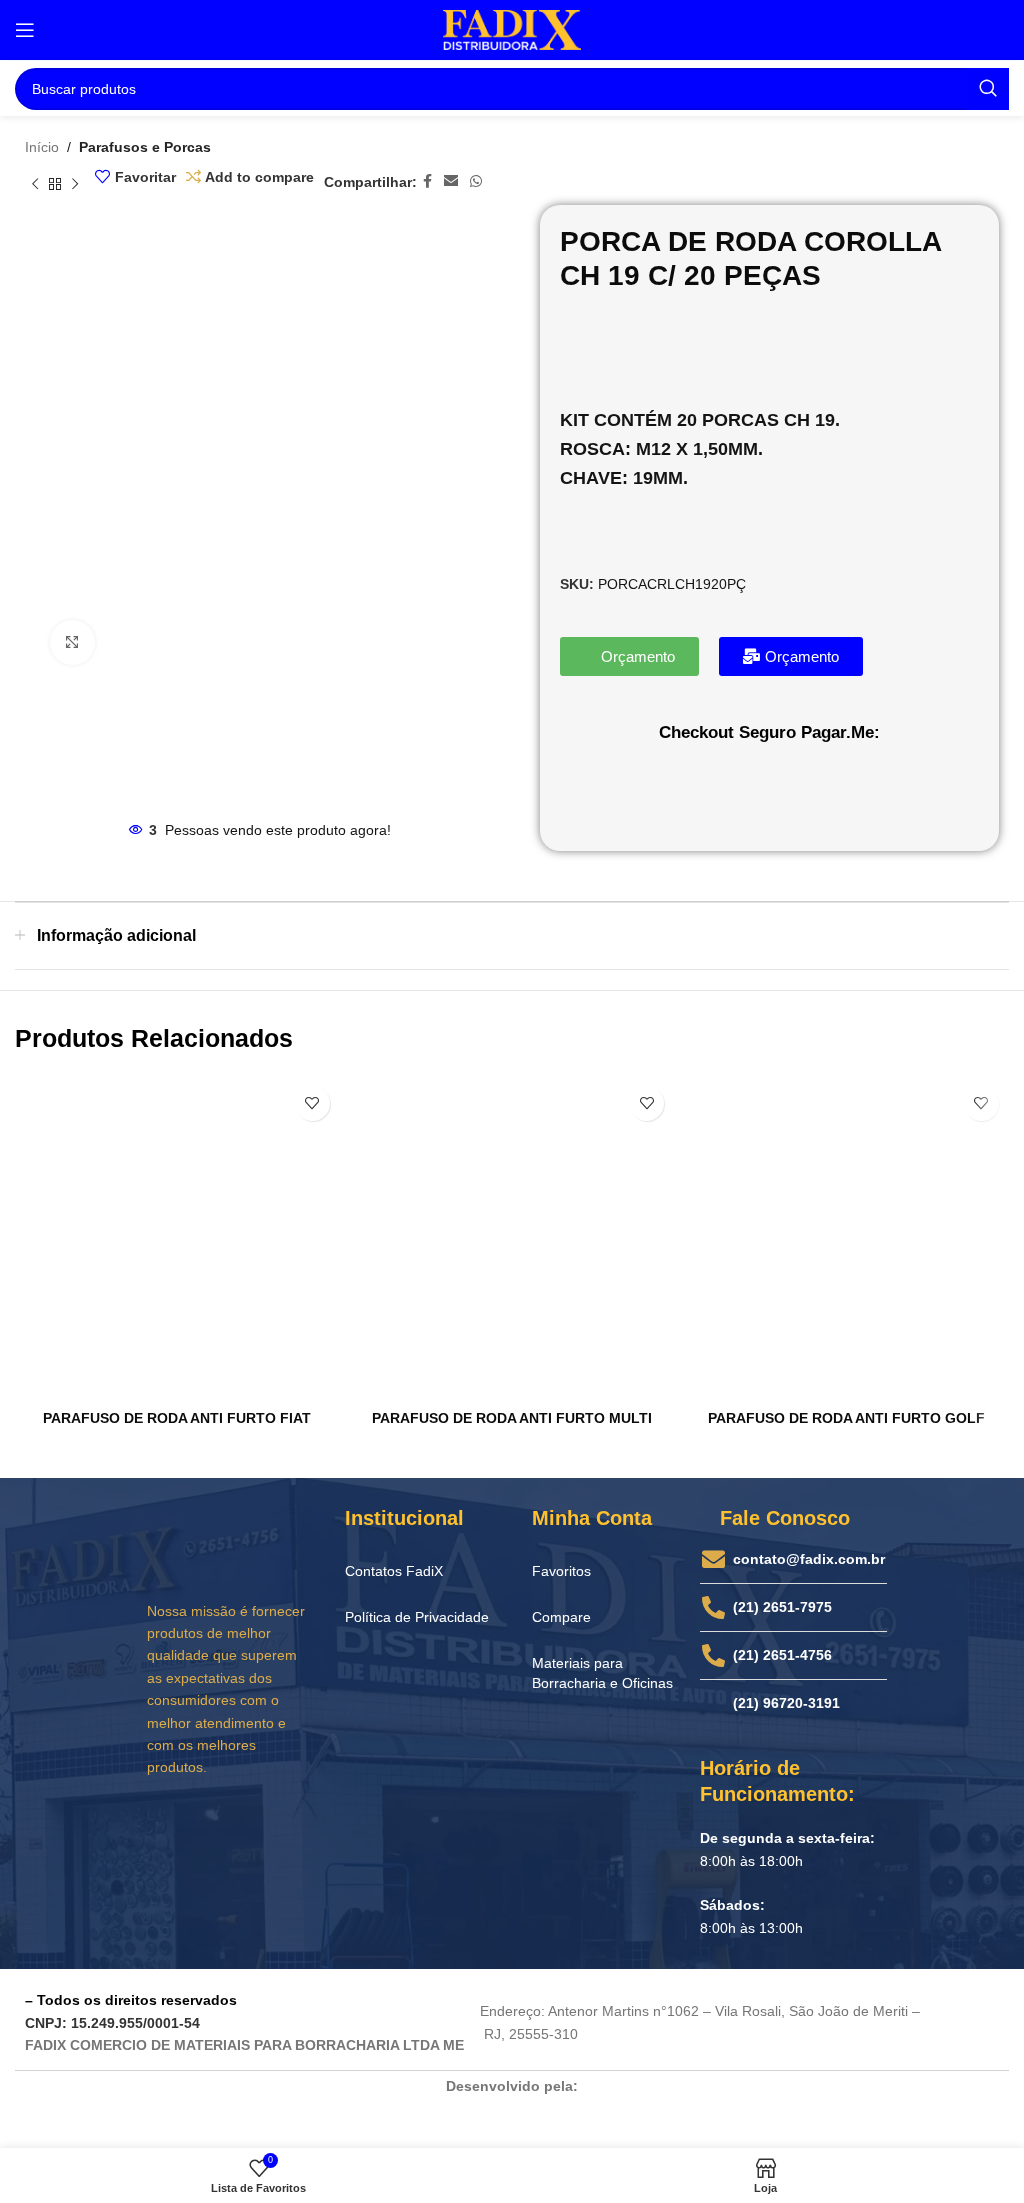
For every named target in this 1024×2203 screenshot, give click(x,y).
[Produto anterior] (35, 185)
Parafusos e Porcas (145, 147)
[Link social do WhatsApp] (476, 181)
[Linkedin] (243, 1818)
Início (42, 147)
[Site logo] (512, 29)
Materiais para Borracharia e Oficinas (602, 1673)
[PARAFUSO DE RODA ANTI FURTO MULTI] (512, 1238)
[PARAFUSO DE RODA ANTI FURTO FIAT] (177, 1238)
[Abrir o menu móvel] (25, 30)
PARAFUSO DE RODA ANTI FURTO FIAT (177, 1418)
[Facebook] (166, 1818)
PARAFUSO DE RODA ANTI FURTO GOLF (846, 1418)
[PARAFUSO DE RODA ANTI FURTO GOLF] (846, 1238)
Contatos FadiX (394, 1571)
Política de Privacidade (417, 1617)
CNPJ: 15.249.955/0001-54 (112, 2023)
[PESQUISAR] (988, 89)
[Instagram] (204, 1818)
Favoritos (561, 1571)
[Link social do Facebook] (427, 181)
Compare (561, 1617)
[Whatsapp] (281, 1818)
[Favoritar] (312, 1103)
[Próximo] (75, 185)
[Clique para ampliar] (72, 642)
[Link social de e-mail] (451, 181)
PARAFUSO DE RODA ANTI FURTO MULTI (512, 1418)
